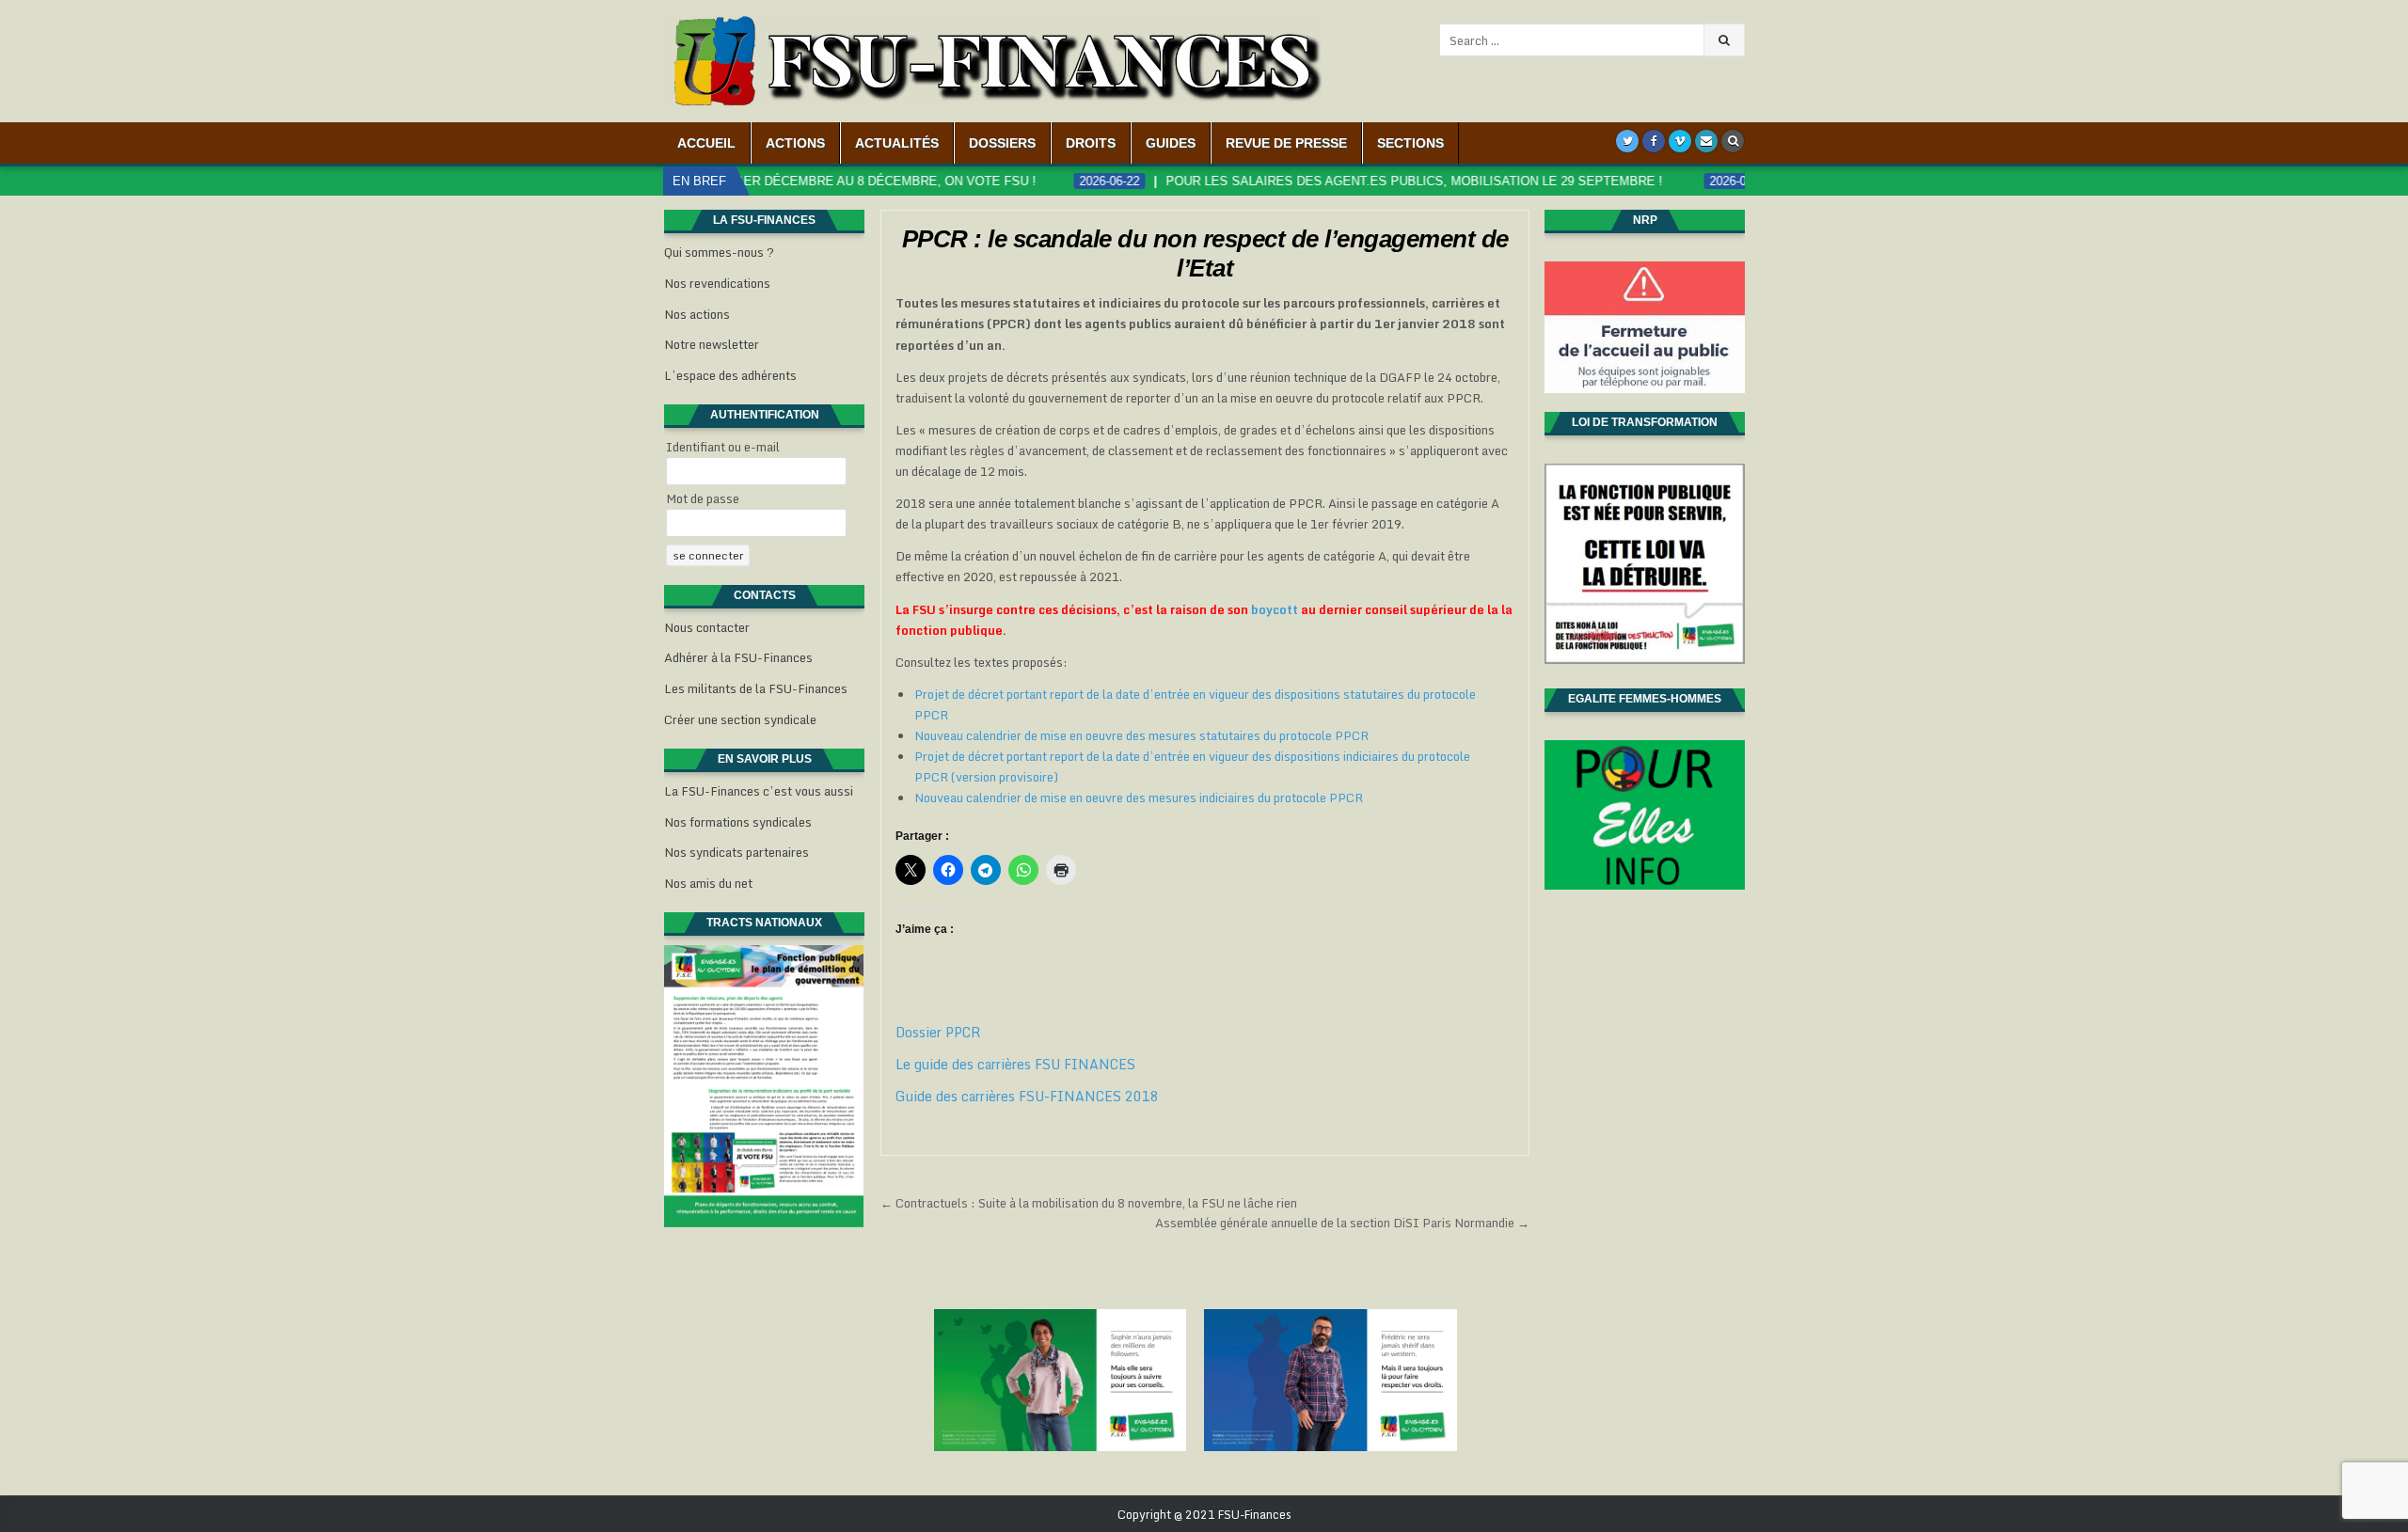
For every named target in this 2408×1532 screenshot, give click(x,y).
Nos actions (697, 314)
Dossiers (1002, 143)
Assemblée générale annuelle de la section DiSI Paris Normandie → (1342, 1223)
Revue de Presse (1286, 143)
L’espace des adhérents (730, 375)
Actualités (897, 143)
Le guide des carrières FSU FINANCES (1015, 1064)
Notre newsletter (712, 344)
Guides (1171, 143)
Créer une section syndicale (740, 719)
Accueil (706, 143)
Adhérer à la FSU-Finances (738, 657)
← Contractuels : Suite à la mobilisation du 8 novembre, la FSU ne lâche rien (1089, 1203)
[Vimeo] (1680, 141)
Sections (1410, 143)
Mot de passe (703, 498)
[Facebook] (1654, 141)
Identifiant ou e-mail (723, 447)
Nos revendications (717, 283)
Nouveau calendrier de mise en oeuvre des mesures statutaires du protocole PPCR (1141, 735)
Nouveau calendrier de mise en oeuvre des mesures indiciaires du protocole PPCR (1139, 798)
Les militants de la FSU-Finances (756, 688)
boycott (1275, 609)
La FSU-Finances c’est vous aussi (759, 791)
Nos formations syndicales (738, 822)
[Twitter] (1627, 141)
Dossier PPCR (938, 1032)
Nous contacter (707, 627)
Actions (795, 143)
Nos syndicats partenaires (737, 852)
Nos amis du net (708, 883)
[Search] (1733, 141)
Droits (1091, 143)
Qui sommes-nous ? (719, 252)
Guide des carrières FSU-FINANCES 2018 (1027, 1096)
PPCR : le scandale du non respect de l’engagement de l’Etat (1205, 253)
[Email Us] (1706, 141)
